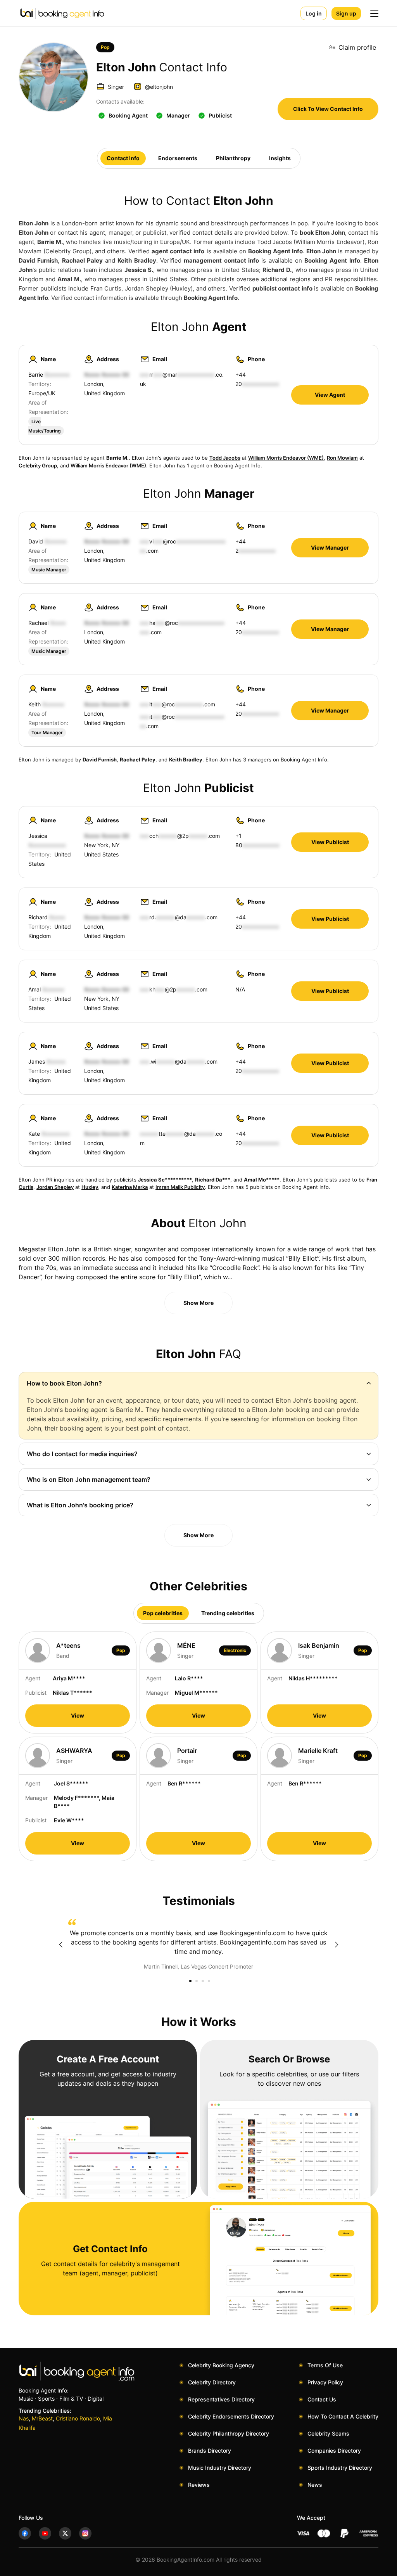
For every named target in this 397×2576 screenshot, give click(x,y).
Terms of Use (325, 2365)
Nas (24, 2418)
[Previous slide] (60, 1945)
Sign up (346, 13)
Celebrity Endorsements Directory (231, 2416)
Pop (105, 47)
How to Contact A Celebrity (343, 2416)
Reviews (199, 2485)
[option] (198, 1945)
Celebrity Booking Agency (221, 2365)
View (78, 1715)
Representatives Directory (221, 2399)
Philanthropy (233, 158)
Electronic (235, 1650)
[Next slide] (337, 1945)
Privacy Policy (325, 2382)
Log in (314, 13)
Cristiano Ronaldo (78, 2418)
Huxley (90, 1187)
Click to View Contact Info (328, 109)
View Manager (330, 548)
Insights (280, 158)
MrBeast (42, 2418)
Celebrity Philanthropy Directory (229, 2433)
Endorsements (178, 158)
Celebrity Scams (328, 2433)
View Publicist (330, 842)
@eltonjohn (159, 87)
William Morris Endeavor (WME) (286, 458)
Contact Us (322, 2399)
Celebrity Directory (212, 2382)
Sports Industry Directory (340, 2468)
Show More (198, 1303)
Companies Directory (334, 2451)
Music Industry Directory (220, 2468)
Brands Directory (210, 2451)
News (315, 2485)
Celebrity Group (38, 465)
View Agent (330, 395)
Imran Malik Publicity (180, 1187)
